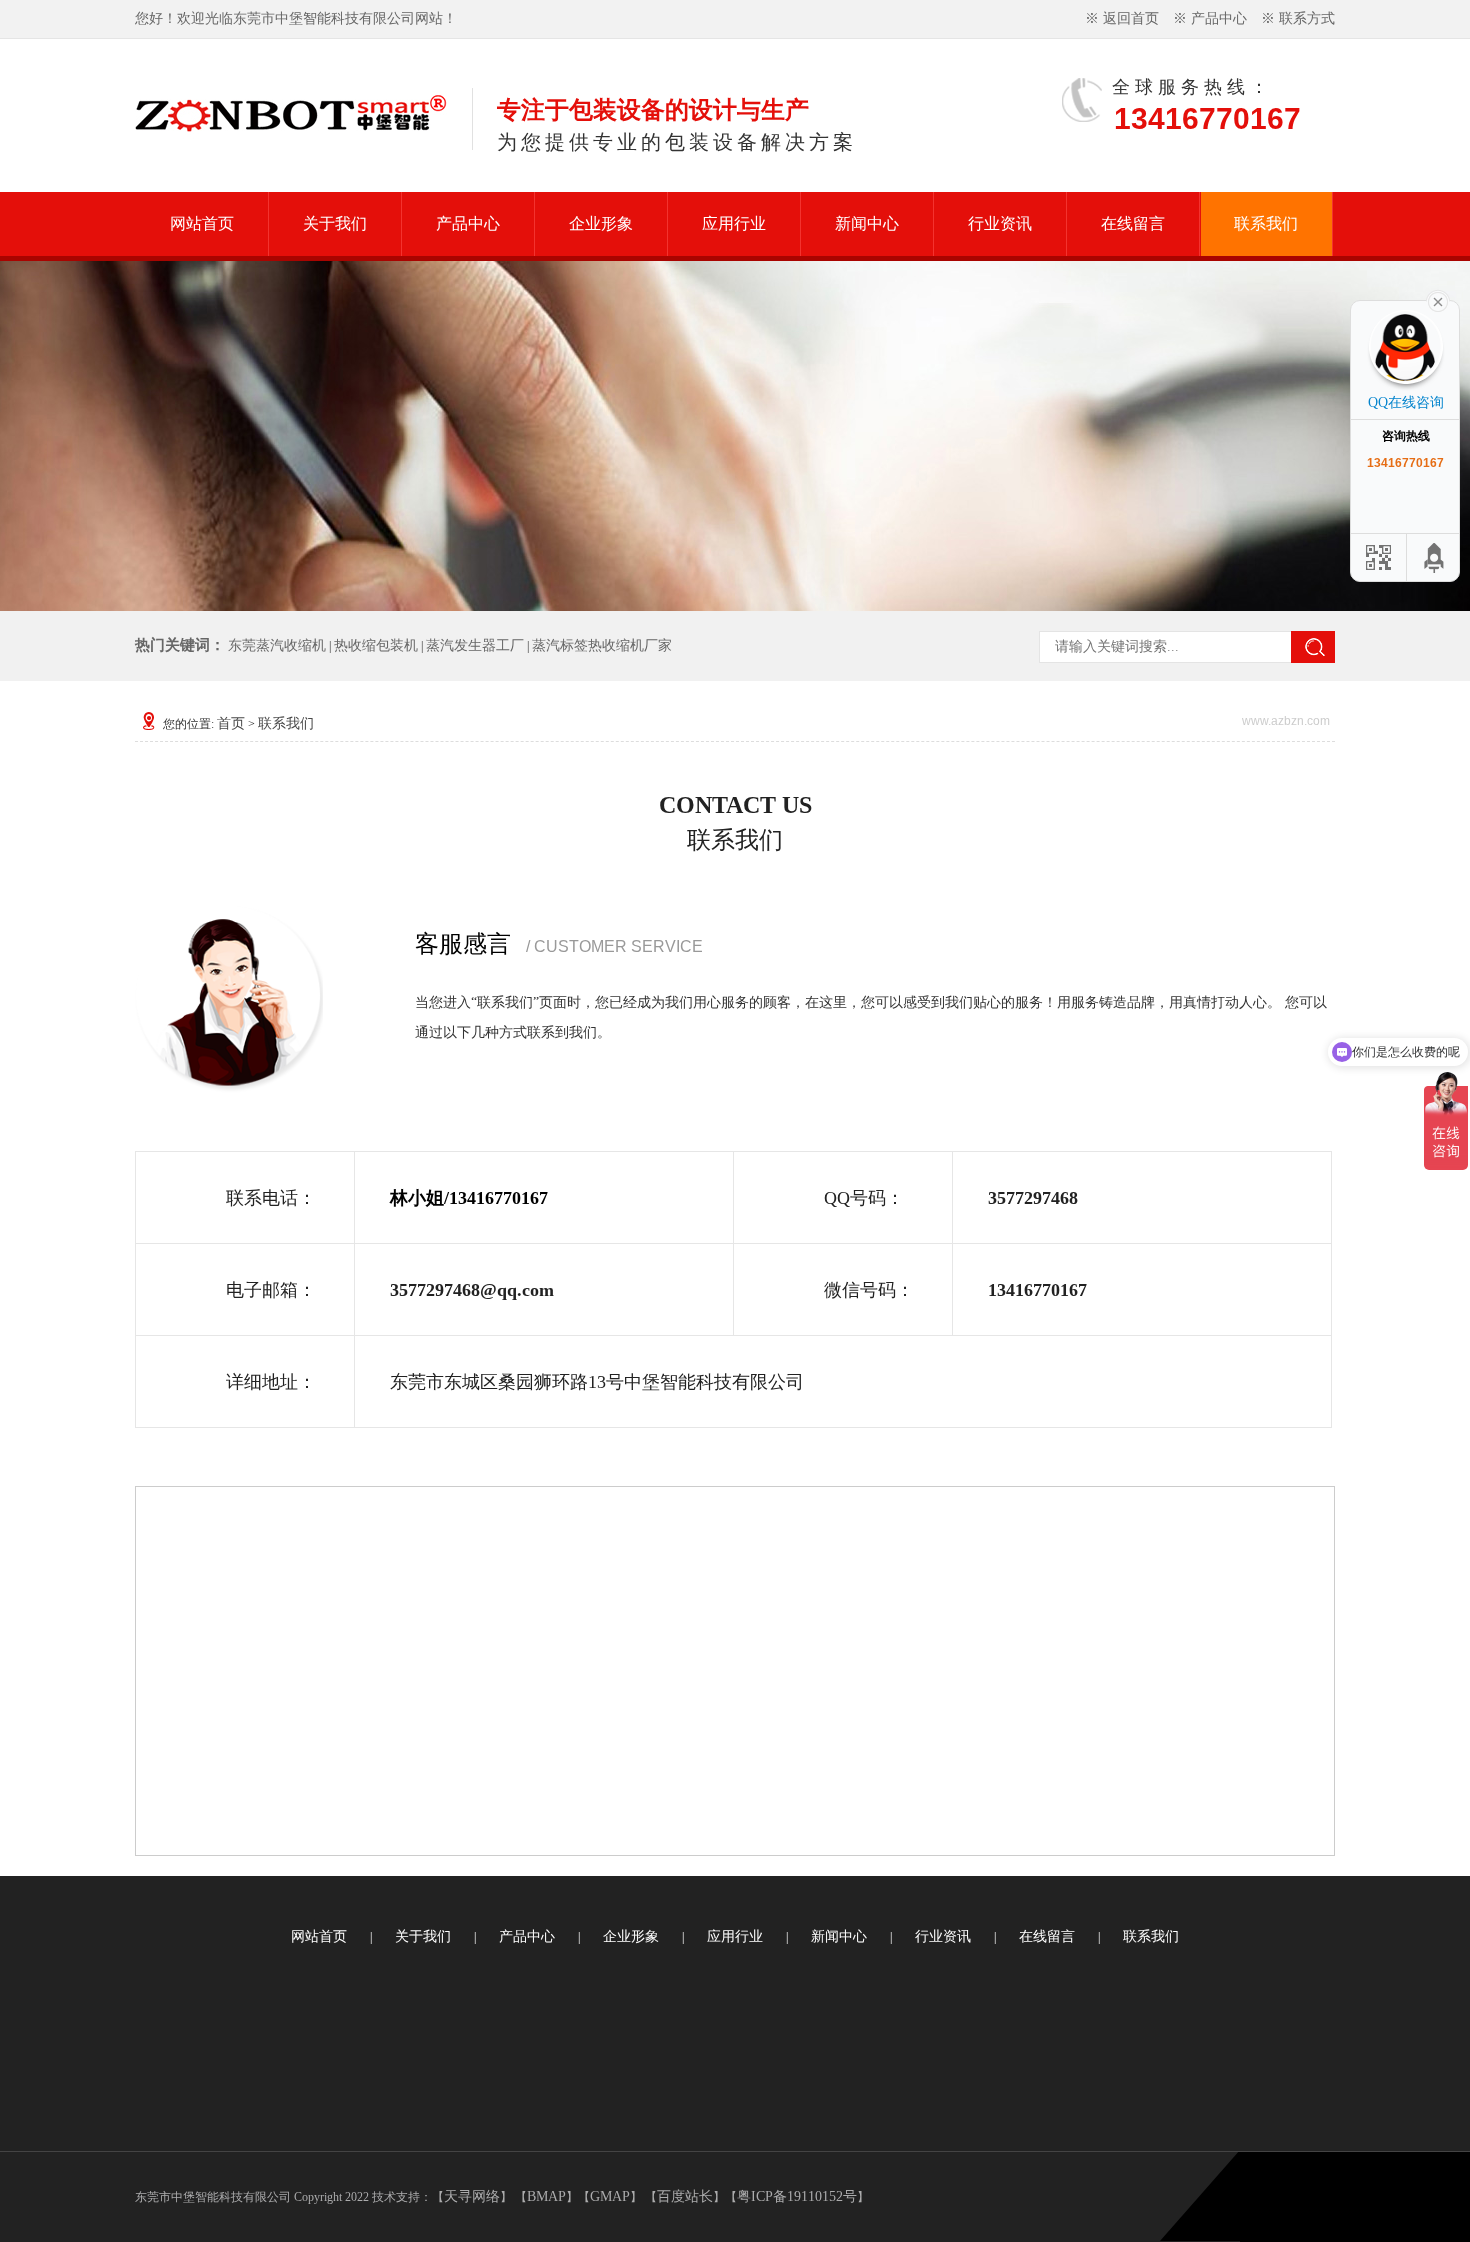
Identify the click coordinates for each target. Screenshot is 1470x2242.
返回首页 (1131, 18)
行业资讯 (1000, 223)
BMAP (546, 2196)
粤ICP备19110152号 (797, 2196)
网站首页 (202, 223)
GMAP (610, 2196)
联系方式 (1307, 18)
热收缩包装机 (376, 645)
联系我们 (1266, 223)
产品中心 (1219, 18)
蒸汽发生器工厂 (475, 645)
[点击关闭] (1438, 300)
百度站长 (685, 2196)
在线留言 (1133, 223)
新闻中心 (867, 223)
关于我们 (335, 223)
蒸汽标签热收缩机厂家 (602, 645)
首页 (231, 723)
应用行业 (734, 223)
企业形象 (601, 223)
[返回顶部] (1435, 557)
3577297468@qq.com (472, 1290)
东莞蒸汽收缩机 (277, 645)
